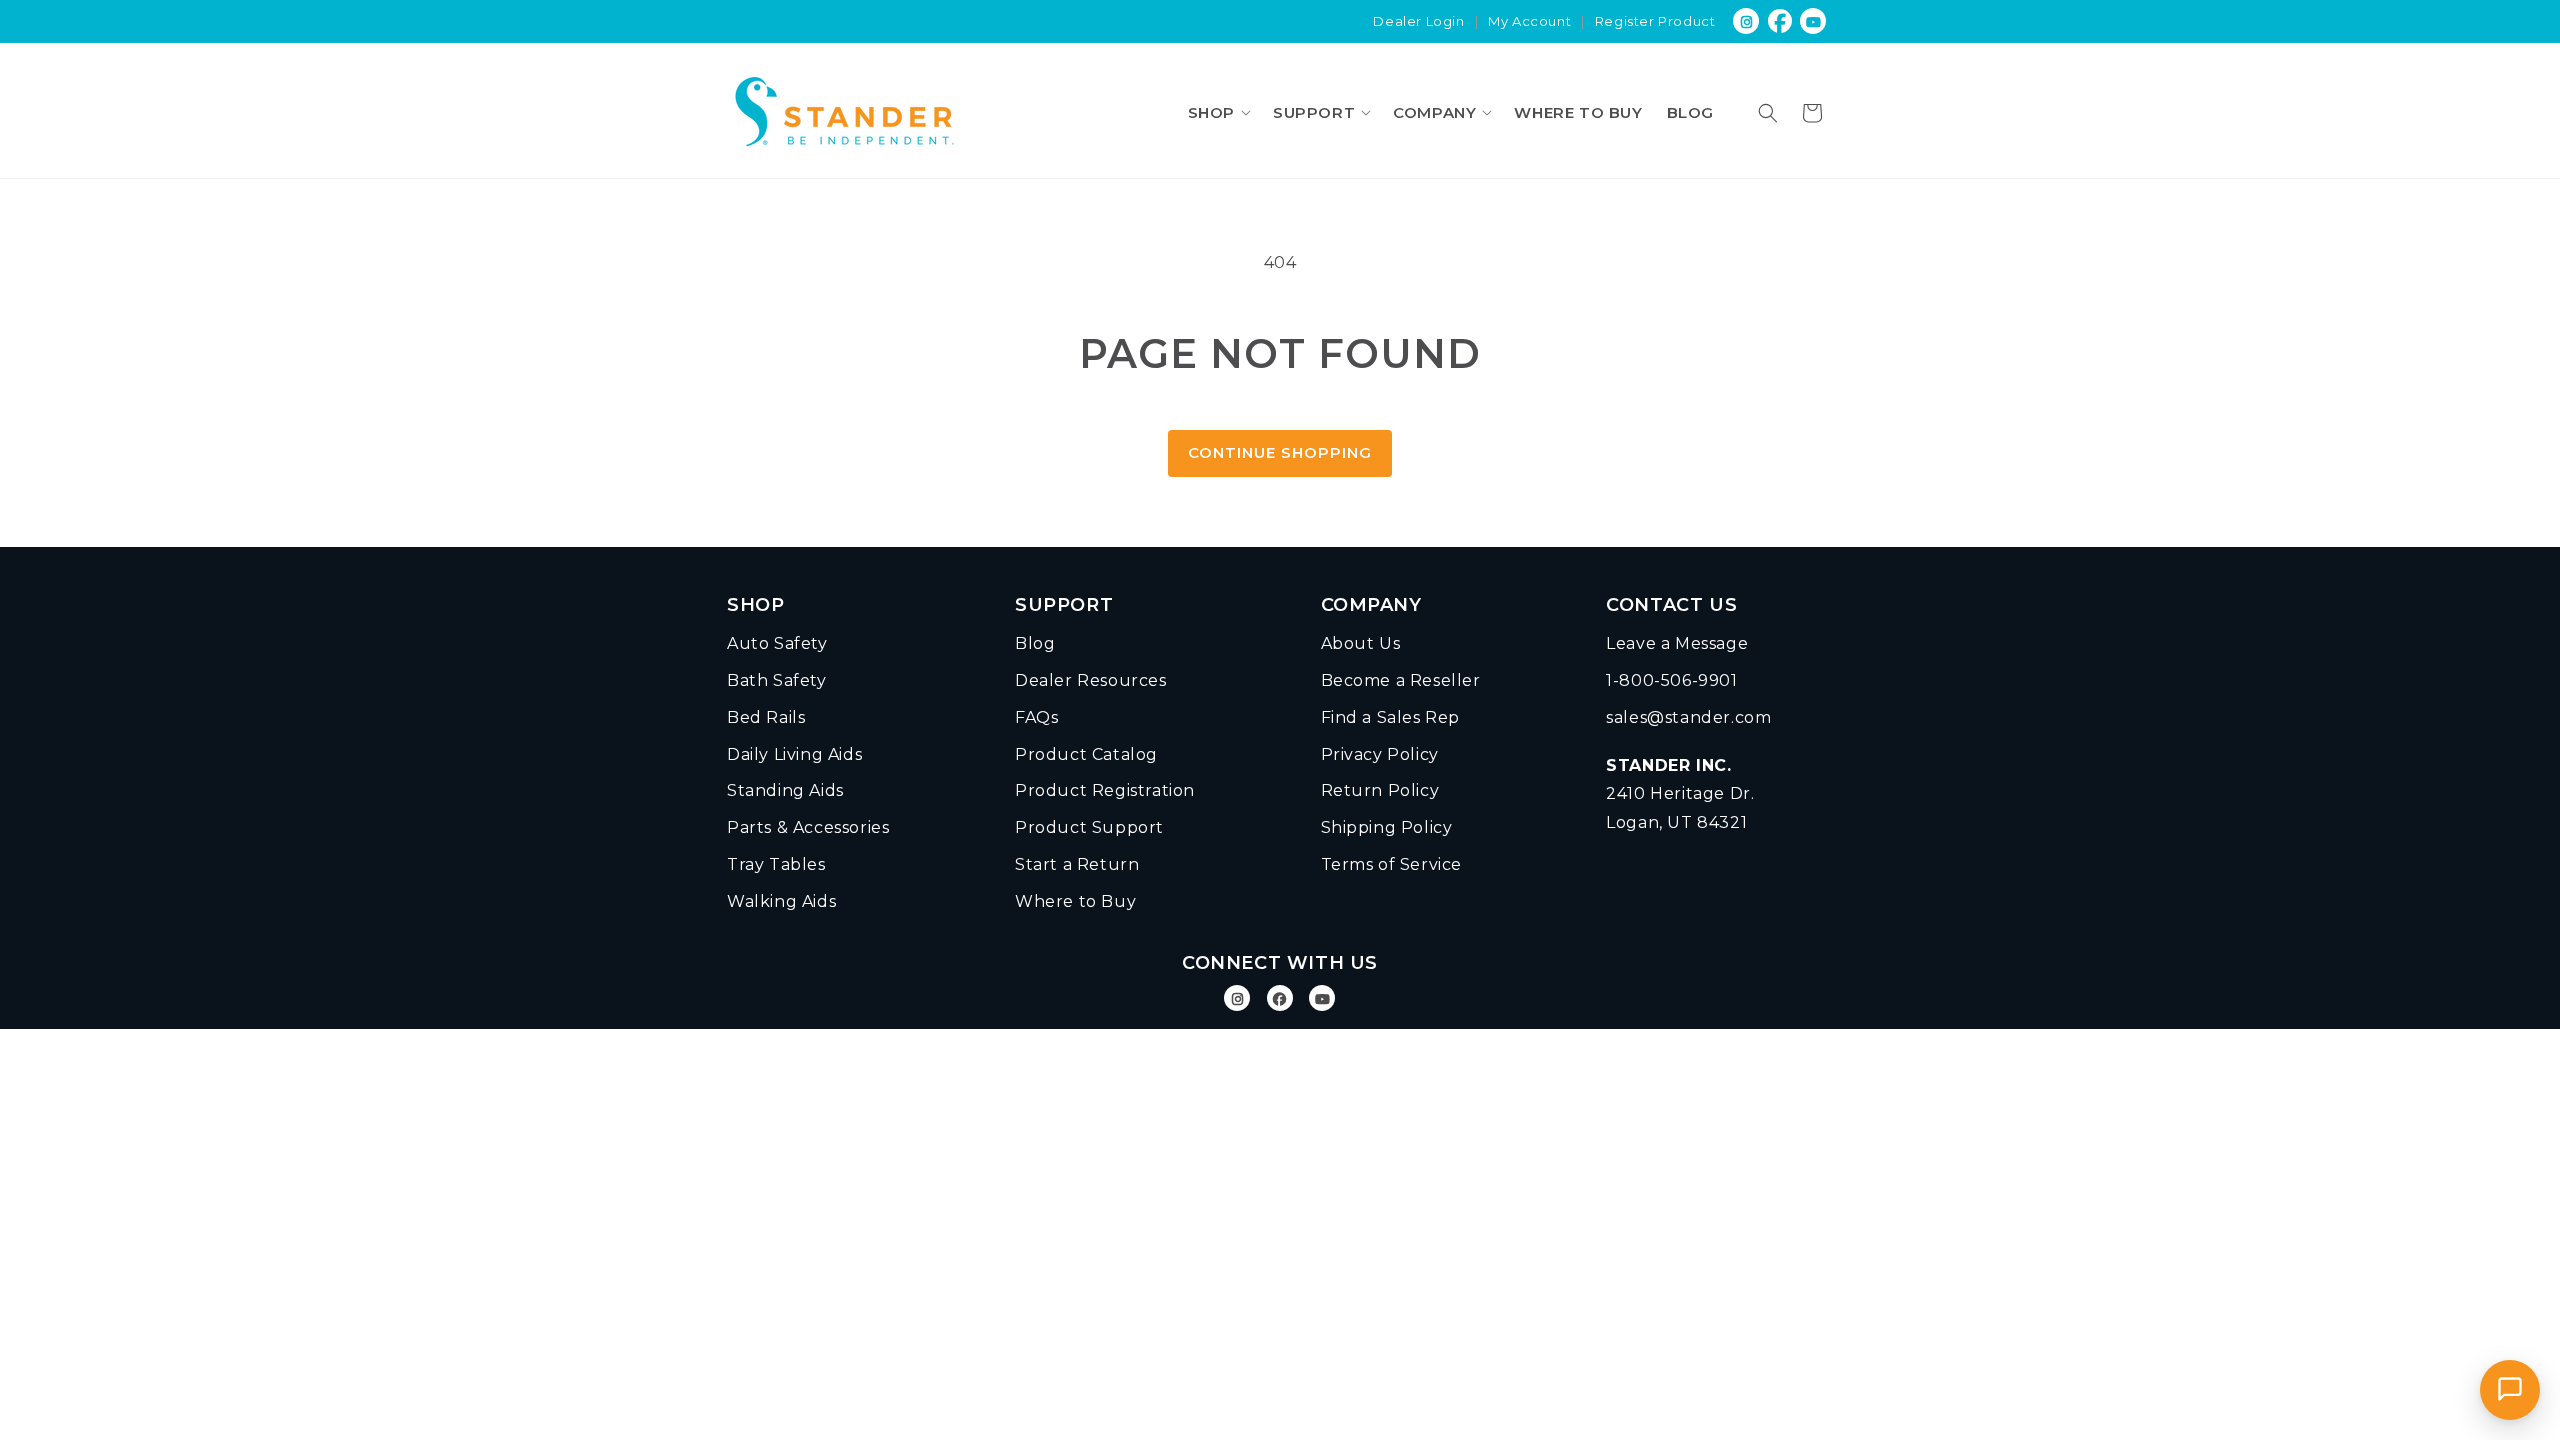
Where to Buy (1075, 901)
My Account (1529, 21)
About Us (1361, 643)
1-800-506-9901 (1671, 680)
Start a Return (1077, 864)
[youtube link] (1814, 21)
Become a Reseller (1401, 680)
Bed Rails (766, 717)
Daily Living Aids (794, 754)
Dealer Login (1418, 21)
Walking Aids (781, 901)
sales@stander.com (1688, 717)
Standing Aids (785, 790)
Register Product (1655, 21)
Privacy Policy (1380, 754)
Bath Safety (777, 680)
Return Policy (1380, 790)
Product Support (1089, 827)
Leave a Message (1677, 643)
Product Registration (1105, 790)
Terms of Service (1392, 864)
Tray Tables (776, 864)
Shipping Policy (1387, 827)
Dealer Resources (1091, 680)
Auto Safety (777, 643)
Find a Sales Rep (1391, 717)
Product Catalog (1086, 754)
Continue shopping (1280, 452)
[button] (1218, 112)
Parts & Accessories (808, 827)
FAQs (1036, 717)
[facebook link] (1780, 21)
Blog (1035, 643)
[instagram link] (1746, 21)
